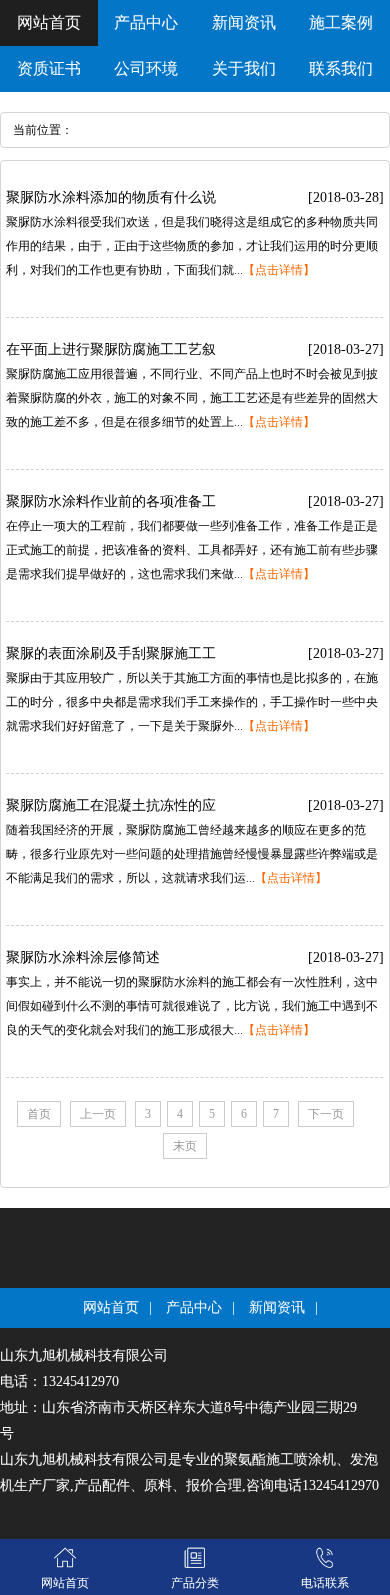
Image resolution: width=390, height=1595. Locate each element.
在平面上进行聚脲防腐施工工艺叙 (111, 349)
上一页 (98, 1114)
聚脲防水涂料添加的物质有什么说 (111, 197)
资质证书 (49, 68)
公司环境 (146, 68)
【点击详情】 (279, 270)
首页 (39, 1114)
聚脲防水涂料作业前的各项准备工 (111, 501)
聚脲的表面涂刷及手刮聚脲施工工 (111, 653)
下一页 (326, 1114)
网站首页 (49, 22)
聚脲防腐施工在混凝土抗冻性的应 (111, 805)
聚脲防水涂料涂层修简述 (83, 957)
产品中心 (146, 22)
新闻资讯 (244, 22)
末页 (185, 1146)
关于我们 (244, 68)
